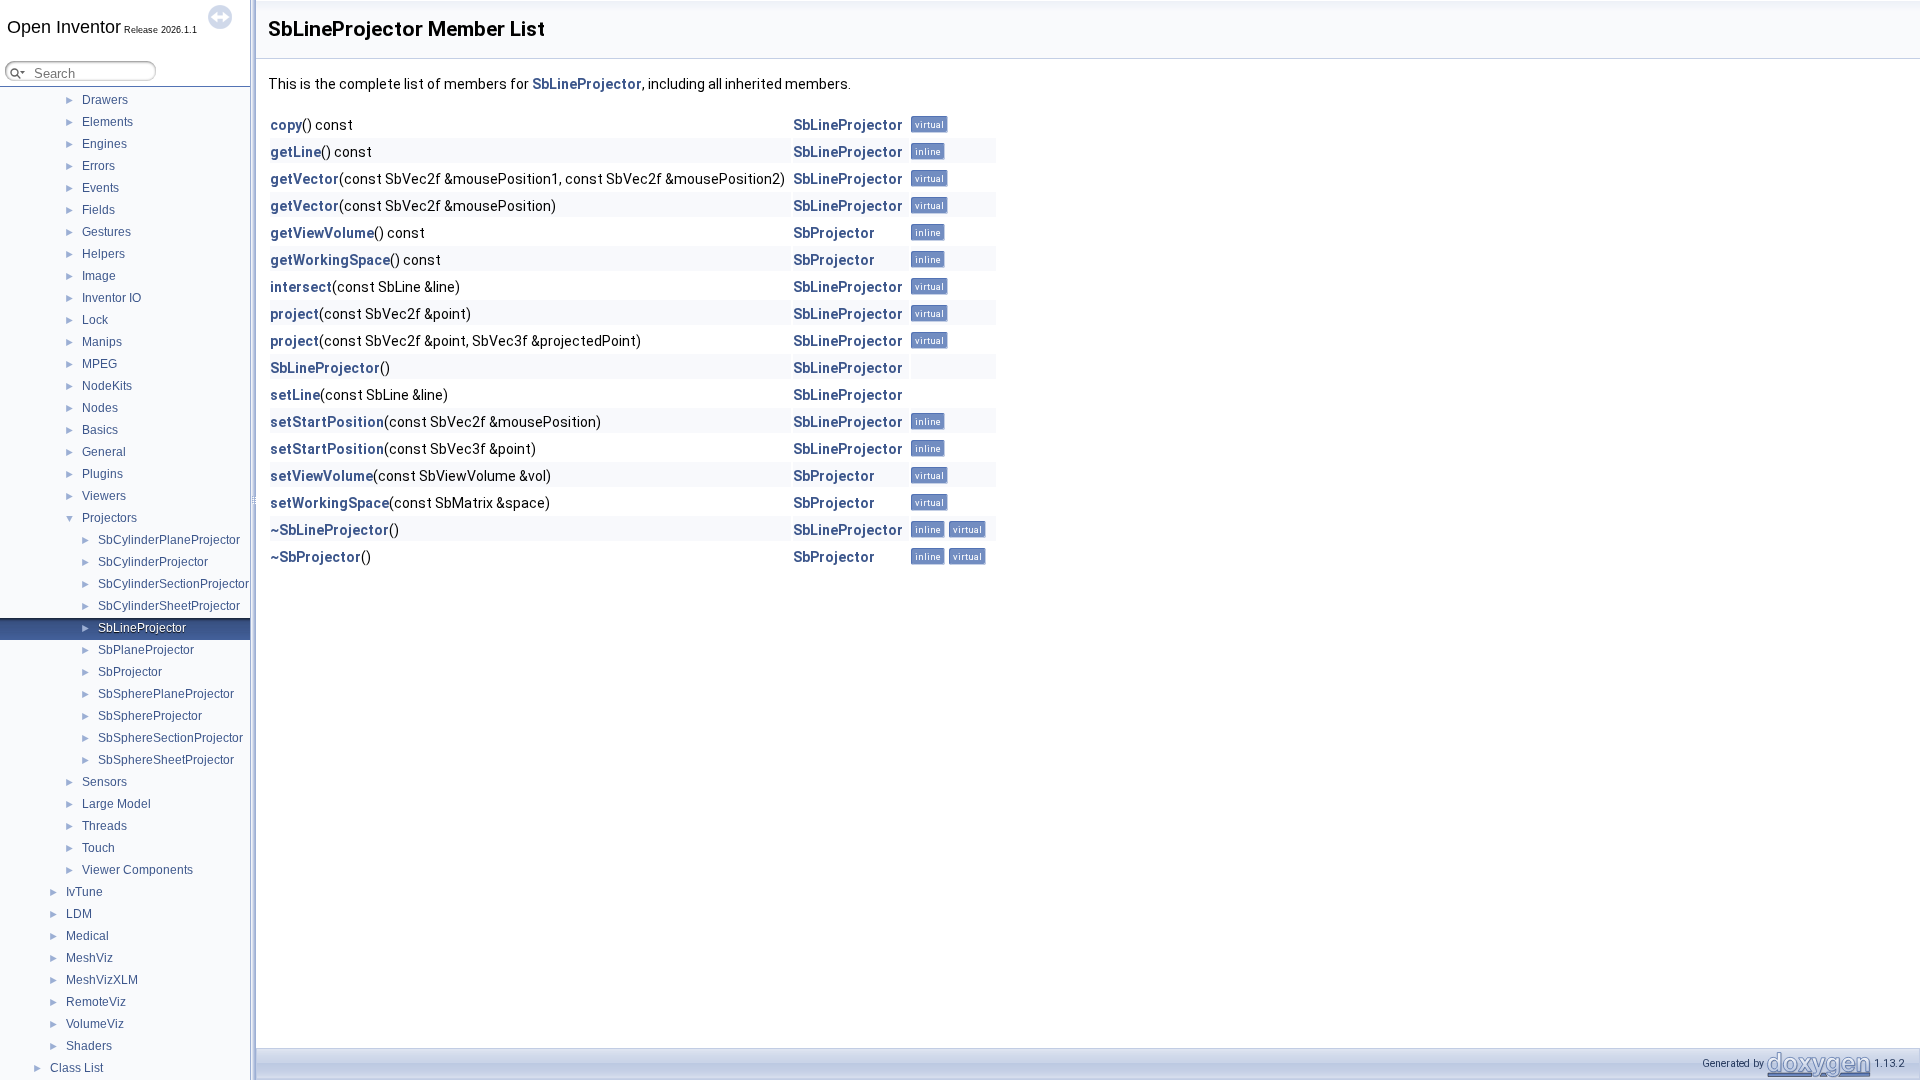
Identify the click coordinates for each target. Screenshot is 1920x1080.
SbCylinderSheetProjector (169, 606)
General (104, 452)
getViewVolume (322, 233)
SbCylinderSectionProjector (173, 584)
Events (100, 188)
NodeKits (107, 386)
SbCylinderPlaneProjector (169, 540)
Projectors (109, 518)
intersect (301, 287)
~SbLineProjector (329, 530)
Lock (95, 320)
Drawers (105, 100)
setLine (295, 395)
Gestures (106, 232)
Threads (104, 826)
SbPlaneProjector (146, 650)
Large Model (116, 804)
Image (99, 276)
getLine (295, 152)
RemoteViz (96, 1002)
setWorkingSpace (329, 503)
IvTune (84, 892)
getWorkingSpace (330, 260)
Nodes (100, 408)
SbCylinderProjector (153, 562)
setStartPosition (327, 422)
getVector (304, 179)
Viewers (104, 496)
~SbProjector (315, 557)
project (294, 314)
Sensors (104, 782)
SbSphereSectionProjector (170, 738)
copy (286, 125)
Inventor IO (111, 298)
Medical (87, 936)
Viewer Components (137, 870)
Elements (107, 122)
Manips (102, 342)
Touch (98, 848)
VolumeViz (95, 1024)
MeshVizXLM (102, 980)
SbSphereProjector (150, 716)
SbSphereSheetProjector (166, 760)
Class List (76, 1068)
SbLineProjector (142, 628)
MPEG (99, 364)
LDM (79, 914)
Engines (104, 144)
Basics (100, 430)
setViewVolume (321, 476)
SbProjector (130, 672)
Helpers (103, 254)
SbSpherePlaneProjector (166, 694)
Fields (98, 210)
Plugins (102, 474)
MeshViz (89, 958)
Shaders (89, 1046)
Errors (98, 166)
